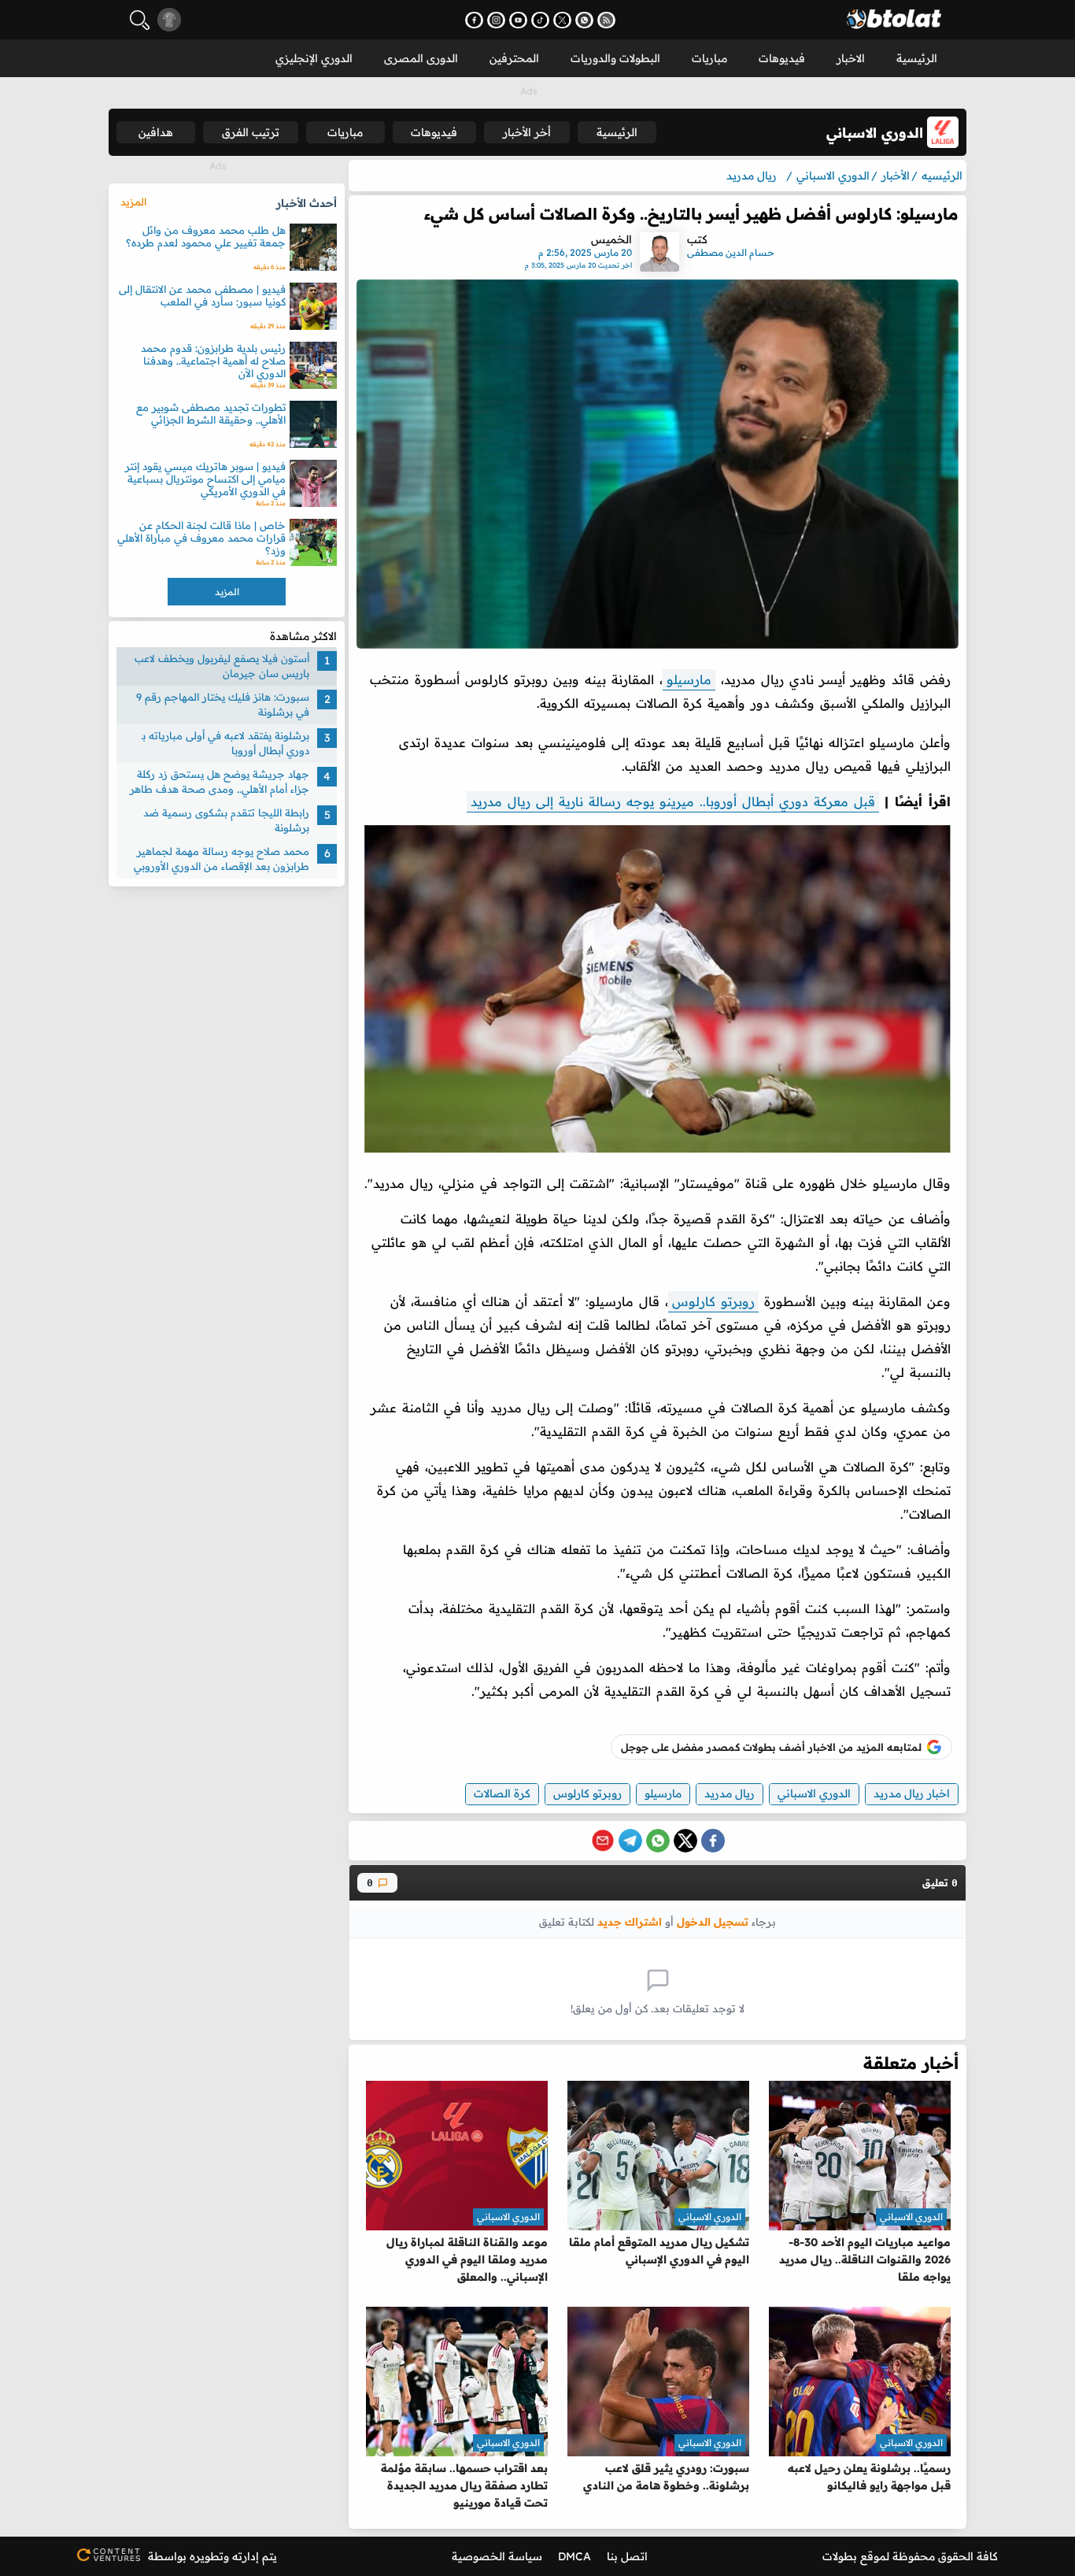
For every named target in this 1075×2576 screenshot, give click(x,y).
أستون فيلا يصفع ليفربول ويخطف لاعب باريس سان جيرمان (222, 666)
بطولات (840, 2556)
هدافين (156, 132)
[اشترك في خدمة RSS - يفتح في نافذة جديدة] (606, 20)
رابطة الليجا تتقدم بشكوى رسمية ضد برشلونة (226, 820)
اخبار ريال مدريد (912, 1793)
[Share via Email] (603, 1841)
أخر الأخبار (527, 132)
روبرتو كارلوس (713, 1301)
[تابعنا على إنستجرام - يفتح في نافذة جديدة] (496, 20)
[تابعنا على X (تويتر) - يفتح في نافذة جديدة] (562, 20)
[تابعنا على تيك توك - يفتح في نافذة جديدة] (540, 20)
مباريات (709, 58)
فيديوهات (782, 58)
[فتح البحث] (140, 20)
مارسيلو (689, 679)
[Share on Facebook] (713, 1841)
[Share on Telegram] (630, 1841)
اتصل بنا (627, 2556)
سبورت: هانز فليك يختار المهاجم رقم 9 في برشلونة (223, 705)
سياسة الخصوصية (497, 2556)
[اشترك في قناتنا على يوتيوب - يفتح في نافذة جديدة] (518, 20)
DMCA (574, 2556)
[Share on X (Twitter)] (685, 1841)
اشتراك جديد (630, 1921)
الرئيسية (917, 58)
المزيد (133, 202)
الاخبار (851, 58)
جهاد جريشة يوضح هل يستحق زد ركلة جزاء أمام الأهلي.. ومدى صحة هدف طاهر (220, 782)
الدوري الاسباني (814, 1793)
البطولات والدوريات (615, 58)
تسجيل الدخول (713, 1921)
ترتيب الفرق (251, 132)
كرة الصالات (502, 1793)
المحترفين (514, 58)
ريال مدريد (730, 1793)
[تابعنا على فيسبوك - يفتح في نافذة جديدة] (474, 20)
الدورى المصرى (421, 58)
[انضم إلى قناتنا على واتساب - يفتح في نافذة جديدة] (584, 20)
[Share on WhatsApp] (658, 1841)
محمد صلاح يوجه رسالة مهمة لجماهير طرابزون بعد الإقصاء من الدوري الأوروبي (222, 859)
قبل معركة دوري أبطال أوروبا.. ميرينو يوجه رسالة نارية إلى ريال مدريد (673, 801)
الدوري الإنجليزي (314, 58)
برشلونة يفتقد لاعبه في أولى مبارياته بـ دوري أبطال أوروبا (225, 743)
